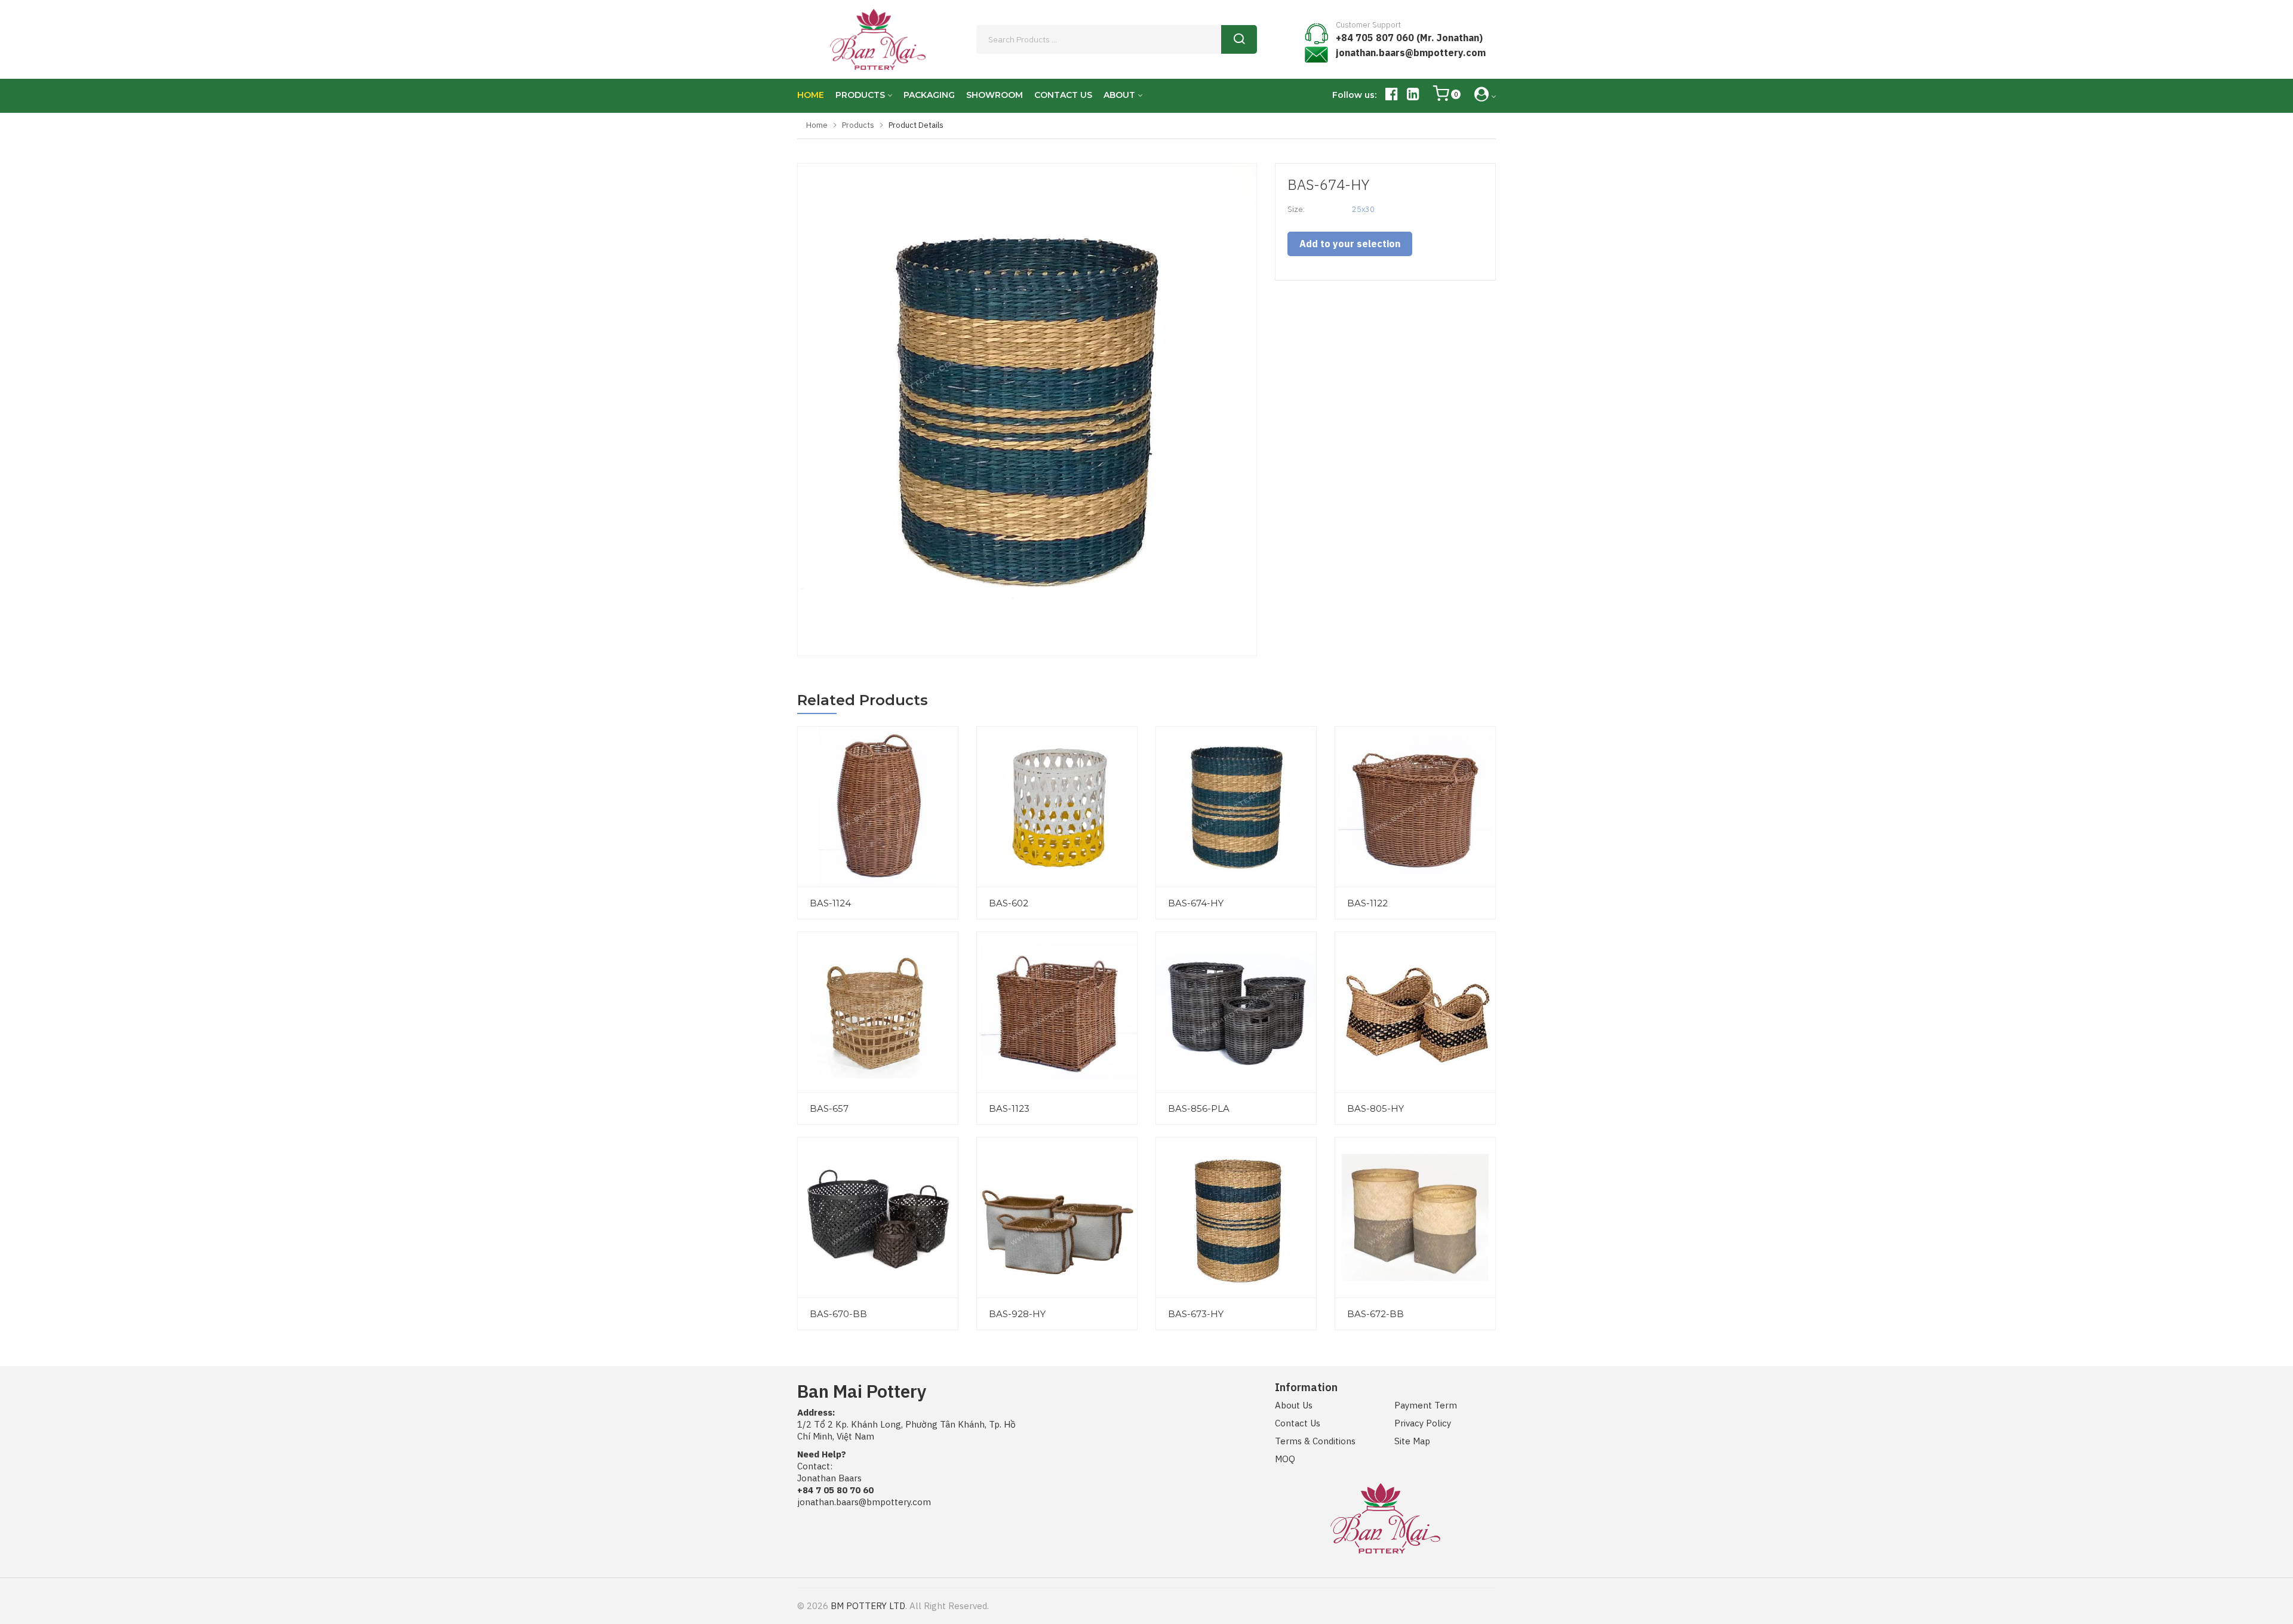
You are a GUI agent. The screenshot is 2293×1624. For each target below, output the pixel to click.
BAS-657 (829, 1108)
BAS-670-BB (838, 1314)
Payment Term (1426, 1405)
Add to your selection (1350, 244)
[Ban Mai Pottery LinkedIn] (1413, 96)
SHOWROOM (995, 95)
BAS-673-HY (1196, 1314)
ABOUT (1119, 95)
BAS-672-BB (1376, 1314)
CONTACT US (1063, 95)
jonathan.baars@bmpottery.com (1411, 53)
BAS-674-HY (1196, 903)
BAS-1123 (1009, 1108)
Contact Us (1298, 1423)
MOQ (1285, 1459)
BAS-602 (1009, 903)
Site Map (1412, 1441)
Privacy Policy (1423, 1423)
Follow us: (1354, 95)
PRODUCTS (860, 95)
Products (858, 125)
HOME (811, 95)
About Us (1294, 1405)
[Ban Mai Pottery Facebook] (1392, 96)
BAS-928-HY (1017, 1314)
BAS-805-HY (1376, 1108)
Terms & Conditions (1315, 1441)
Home (817, 125)
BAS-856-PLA (1199, 1108)
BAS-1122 (1367, 903)
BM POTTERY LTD (868, 1606)
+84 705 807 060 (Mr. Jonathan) (1409, 38)
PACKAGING (929, 95)
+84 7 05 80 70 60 (835, 1490)
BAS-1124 (830, 903)
